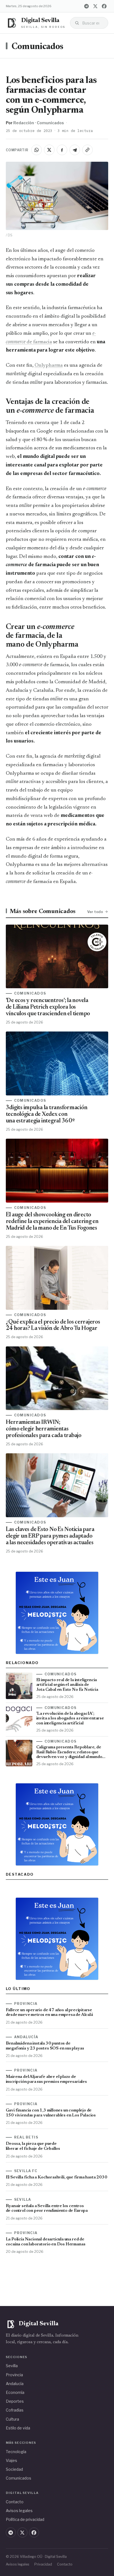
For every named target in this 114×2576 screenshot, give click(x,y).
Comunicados (37, 47)
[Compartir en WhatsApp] (37, 150)
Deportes (15, 2401)
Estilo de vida (18, 2428)
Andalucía (15, 2384)
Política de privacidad (25, 2519)
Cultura (12, 2419)
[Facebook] (104, 6)
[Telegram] (86, 6)
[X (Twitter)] (95, 6)
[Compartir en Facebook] (62, 150)
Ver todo (95, 912)
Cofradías (15, 2410)
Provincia (14, 2375)
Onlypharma (49, 365)
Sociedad (14, 2469)
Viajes (11, 2460)
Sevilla (12, 2366)
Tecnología (16, 2452)
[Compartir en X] (49, 150)
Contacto (15, 2502)
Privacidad (43, 2564)
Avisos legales (19, 2511)
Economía (15, 2392)
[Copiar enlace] (87, 150)
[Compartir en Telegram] (75, 150)
